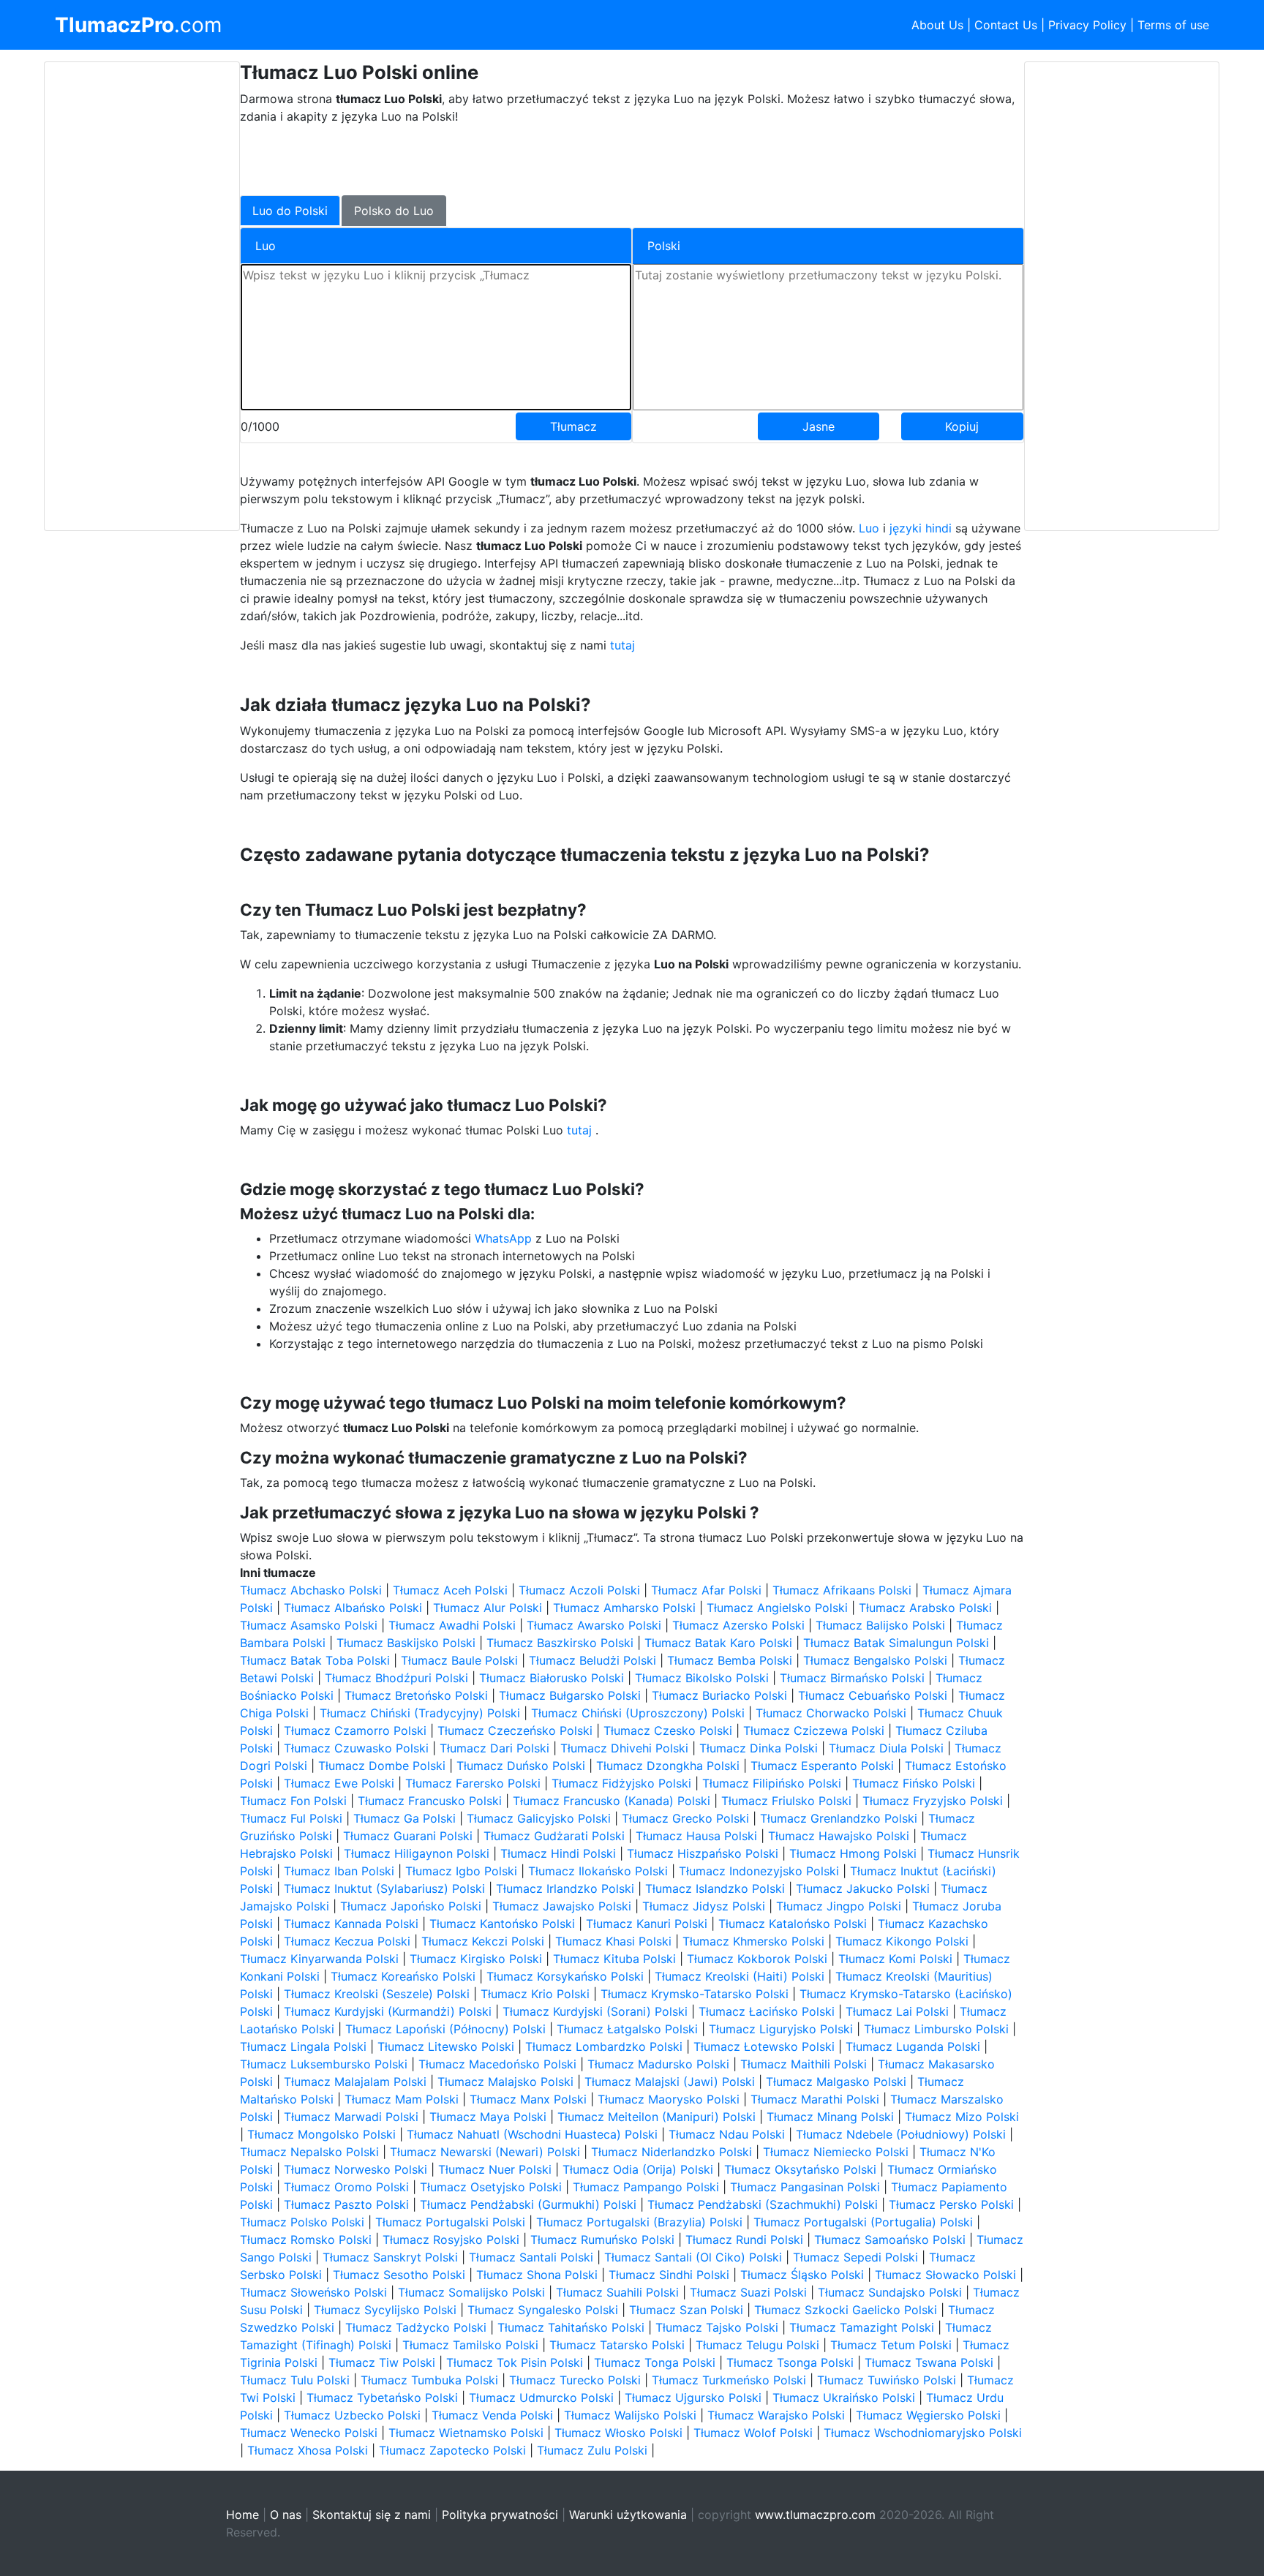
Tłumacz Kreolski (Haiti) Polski (740, 1976)
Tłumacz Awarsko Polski (594, 1625)
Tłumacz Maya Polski (488, 2117)
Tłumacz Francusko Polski (430, 1801)
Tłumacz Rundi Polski (744, 2240)
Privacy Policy (1087, 25)
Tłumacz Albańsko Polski (353, 1608)
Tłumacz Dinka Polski (759, 1748)
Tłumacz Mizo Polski (962, 2117)
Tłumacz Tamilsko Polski (470, 2345)
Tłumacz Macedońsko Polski (497, 2064)
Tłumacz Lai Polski (897, 2011)
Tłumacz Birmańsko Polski (852, 1678)
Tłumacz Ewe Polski (339, 1783)
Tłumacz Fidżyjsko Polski (621, 1783)
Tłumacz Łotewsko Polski (764, 2046)
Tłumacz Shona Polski (537, 2275)
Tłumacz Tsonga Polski (790, 2362)
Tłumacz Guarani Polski (408, 1836)
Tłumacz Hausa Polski (696, 1836)
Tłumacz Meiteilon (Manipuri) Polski (657, 2117)
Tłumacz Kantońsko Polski (502, 1924)
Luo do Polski (290, 211)
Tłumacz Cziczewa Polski (814, 1730)
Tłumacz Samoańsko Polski (890, 2240)
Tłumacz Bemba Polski (730, 1660)
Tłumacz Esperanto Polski (822, 1766)
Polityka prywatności (500, 2515)
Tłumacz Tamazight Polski (862, 2327)
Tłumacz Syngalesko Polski (543, 2310)
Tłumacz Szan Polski (686, 2310)
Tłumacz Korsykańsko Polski (565, 1976)
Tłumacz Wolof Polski (753, 2433)
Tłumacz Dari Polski (494, 1748)
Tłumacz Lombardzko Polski (604, 2046)
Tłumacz (573, 426)
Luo (869, 528)
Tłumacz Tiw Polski (382, 2362)
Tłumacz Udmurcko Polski (541, 2398)
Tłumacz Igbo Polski (461, 1871)
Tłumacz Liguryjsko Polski (781, 2029)
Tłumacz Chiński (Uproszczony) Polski (638, 1713)
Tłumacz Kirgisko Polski (476, 1959)
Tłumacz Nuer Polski (495, 2169)
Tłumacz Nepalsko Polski (309, 2152)
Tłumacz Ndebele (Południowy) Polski (901, 2134)
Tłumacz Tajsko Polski (717, 2327)
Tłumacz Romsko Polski (306, 2240)
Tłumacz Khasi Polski (613, 1941)
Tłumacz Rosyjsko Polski (451, 2240)
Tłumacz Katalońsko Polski (793, 1924)
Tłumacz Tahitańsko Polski (571, 2327)
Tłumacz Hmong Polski (853, 1853)
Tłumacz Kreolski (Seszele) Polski (377, 1994)
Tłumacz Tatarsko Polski (617, 2345)
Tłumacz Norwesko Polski (355, 2169)
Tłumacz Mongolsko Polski (321, 2134)
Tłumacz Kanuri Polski (647, 1924)
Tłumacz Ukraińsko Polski (844, 2398)
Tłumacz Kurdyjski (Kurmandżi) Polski (388, 2011)
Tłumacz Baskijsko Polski (406, 1643)
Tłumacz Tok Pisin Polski (515, 2362)
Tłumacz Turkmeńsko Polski (729, 2380)
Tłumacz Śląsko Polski (802, 2275)
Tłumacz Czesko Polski (668, 1730)
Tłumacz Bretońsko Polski (416, 1695)
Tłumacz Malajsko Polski (505, 2082)
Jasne (819, 426)
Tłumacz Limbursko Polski (936, 2029)
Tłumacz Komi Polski (895, 1959)
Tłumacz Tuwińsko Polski (887, 2380)
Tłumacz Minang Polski (830, 2117)
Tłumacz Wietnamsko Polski (466, 2433)
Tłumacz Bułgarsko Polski (570, 1695)
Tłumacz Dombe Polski (382, 1766)
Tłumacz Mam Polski (402, 2099)
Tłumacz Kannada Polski (351, 1924)
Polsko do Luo (394, 211)
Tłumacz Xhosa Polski (308, 2450)
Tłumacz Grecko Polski (685, 1818)
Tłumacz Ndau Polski (727, 2134)
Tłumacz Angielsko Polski (777, 1608)
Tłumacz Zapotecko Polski (452, 2450)
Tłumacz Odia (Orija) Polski (638, 2169)
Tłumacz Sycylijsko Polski (385, 2310)
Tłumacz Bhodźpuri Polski (396, 1678)
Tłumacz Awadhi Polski (452, 1625)
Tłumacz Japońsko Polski (411, 1906)
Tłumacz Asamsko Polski (309, 1625)
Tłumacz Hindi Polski (558, 1853)
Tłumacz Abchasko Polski (311, 1590)
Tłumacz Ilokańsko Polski (598, 1871)
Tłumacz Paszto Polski (346, 2204)
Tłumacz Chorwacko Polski (831, 1713)
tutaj (622, 645)
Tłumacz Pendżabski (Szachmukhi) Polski (763, 2204)
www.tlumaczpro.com (815, 2515)
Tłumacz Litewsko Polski (446, 2046)
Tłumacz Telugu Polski (757, 2345)
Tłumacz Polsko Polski (302, 2222)
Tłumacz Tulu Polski (295, 2380)
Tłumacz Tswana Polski (929, 2362)
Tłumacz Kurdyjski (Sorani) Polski (595, 2011)
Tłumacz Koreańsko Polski (403, 1976)
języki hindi (921, 528)
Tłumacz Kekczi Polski (483, 1941)
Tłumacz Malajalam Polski (355, 2082)
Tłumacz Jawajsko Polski (562, 1906)
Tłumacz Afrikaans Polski (842, 1590)
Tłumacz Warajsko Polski (776, 2415)
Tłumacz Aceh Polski (450, 1590)
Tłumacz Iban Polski (339, 1871)
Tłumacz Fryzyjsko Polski (933, 1801)
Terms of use (1173, 25)
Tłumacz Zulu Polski (592, 2450)
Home (242, 2515)
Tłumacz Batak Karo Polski (718, 1643)
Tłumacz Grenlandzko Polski (839, 1818)
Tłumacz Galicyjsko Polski (539, 1818)
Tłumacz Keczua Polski (347, 1941)
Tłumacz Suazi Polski (748, 2292)
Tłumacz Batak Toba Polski (315, 1660)
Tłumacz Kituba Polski (614, 1959)
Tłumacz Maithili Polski (804, 2064)
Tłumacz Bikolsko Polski (702, 1678)
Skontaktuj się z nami (372, 2515)
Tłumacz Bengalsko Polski (875, 1660)
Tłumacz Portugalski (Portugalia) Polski (863, 2222)
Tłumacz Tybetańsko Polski (382, 2398)
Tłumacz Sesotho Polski (399, 2275)
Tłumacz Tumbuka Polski (429, 2380)
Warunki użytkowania (628, 2515)
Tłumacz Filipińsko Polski (772, 1783)
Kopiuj (962, 426)
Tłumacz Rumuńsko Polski (602, 2240)
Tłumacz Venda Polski (492, 2415)
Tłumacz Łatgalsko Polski (627, 2029)
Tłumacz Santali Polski (531, 2257)
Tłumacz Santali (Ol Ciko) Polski (693, 2257)
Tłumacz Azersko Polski (738, 1625)
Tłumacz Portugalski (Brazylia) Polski (639, 2222)
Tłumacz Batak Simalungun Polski (896, 1643)
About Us (937, 25)
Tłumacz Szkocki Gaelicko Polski (846, 2310)
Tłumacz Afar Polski (706, 1590)
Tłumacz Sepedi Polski (855, 2257)
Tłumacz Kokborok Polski (757, 1959)
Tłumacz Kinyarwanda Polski (319, 1959)
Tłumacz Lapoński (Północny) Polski (445, 2029)
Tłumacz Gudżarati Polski (554, 1836)
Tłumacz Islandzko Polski (715, 1888)
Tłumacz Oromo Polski (346, 2187)
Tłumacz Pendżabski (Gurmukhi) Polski (528, 2204)
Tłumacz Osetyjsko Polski (491, 2187)
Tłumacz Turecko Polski (575, 2380)
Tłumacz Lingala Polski (303, 2046)
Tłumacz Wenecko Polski (309, 2433)
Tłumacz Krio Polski (535, 1994)
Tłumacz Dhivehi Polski (624, 1748)
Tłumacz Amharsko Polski (624, 1608)
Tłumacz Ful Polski (291, 1818)
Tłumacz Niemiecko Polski (836, 2152)
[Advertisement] (142, 296)
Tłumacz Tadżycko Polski (416, 2327)
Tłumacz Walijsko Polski (630, 2415)
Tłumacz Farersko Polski (473, 1783)
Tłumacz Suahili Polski (617, 2292)
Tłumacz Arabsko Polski (925, 1608)
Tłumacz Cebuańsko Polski (873, 1695)
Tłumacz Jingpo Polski (839, 1906)
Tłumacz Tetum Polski (891, 2345)
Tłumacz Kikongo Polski (902, 1941)
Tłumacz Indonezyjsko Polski (759, 1871)
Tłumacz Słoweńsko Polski (313, 2292)
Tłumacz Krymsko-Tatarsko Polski (695, 1994)
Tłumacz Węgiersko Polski (928, 2415)
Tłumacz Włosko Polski (618, 2433)
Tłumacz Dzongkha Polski (668, 1766)
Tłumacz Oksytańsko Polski (800, 2169)
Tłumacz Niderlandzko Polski (671, 2152)
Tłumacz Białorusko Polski (552, 1678)
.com (138, 25)
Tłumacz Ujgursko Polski (693, 2398)
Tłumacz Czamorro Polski (355, 1730)
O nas (286, 2515)
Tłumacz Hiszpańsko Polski (703, 1853)
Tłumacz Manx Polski (528, 2099)
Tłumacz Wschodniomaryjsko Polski (923, 2433)
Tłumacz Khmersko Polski (753, 1941)
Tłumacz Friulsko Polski (786, 1801)
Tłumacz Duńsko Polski (521, 1766)
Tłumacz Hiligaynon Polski (417, 1853)
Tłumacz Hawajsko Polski (839, 1836)
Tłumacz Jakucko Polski (863, 1888)
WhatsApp (503, 1238)
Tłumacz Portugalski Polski (450, 2222)
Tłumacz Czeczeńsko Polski (515, 1730)
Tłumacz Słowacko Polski (945, 2275)
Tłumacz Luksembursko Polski (324, 2064)
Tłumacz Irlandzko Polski (565, 1888)
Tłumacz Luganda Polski (913, 2046)
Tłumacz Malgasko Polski (836, 2082)
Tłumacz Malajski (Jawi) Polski (670, 2082)
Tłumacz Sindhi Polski (669, 2275)
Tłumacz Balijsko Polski (880, 1625)
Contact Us (1006, 25)
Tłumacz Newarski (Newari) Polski (485, 2152)
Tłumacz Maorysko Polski (669, 2099)
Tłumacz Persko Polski (951, 2204)
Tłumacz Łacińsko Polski (767, 2011)
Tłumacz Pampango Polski (646, 2187)
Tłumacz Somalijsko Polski (471, 2292)
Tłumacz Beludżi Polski (592, 1660)
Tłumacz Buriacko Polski (719, 1695)
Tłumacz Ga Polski (405, 1818)
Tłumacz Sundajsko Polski (890, 2292)
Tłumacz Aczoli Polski (579, 1590)
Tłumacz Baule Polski (459, 1660)
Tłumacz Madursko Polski (658, 2064)
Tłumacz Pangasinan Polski (805, 2187)
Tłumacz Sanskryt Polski (390, 2257)
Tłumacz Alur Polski (488, 1608)
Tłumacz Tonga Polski (655, 2362)
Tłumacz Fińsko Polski (914, 1783)
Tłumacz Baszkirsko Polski (560, 1643)
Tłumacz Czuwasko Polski (356, 1748)
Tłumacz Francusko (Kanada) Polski (612, 1801)
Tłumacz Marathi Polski (815, 2099)
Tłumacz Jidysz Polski (704, 1906)
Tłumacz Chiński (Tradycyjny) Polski (420, 1713)
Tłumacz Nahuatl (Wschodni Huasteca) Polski (532, 2134)
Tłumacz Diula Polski (886, 1748)
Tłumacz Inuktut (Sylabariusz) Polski (384, 1888)
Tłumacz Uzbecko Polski (352, 2415)
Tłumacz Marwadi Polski (351, 2117)
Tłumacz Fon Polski (293, 1801)
